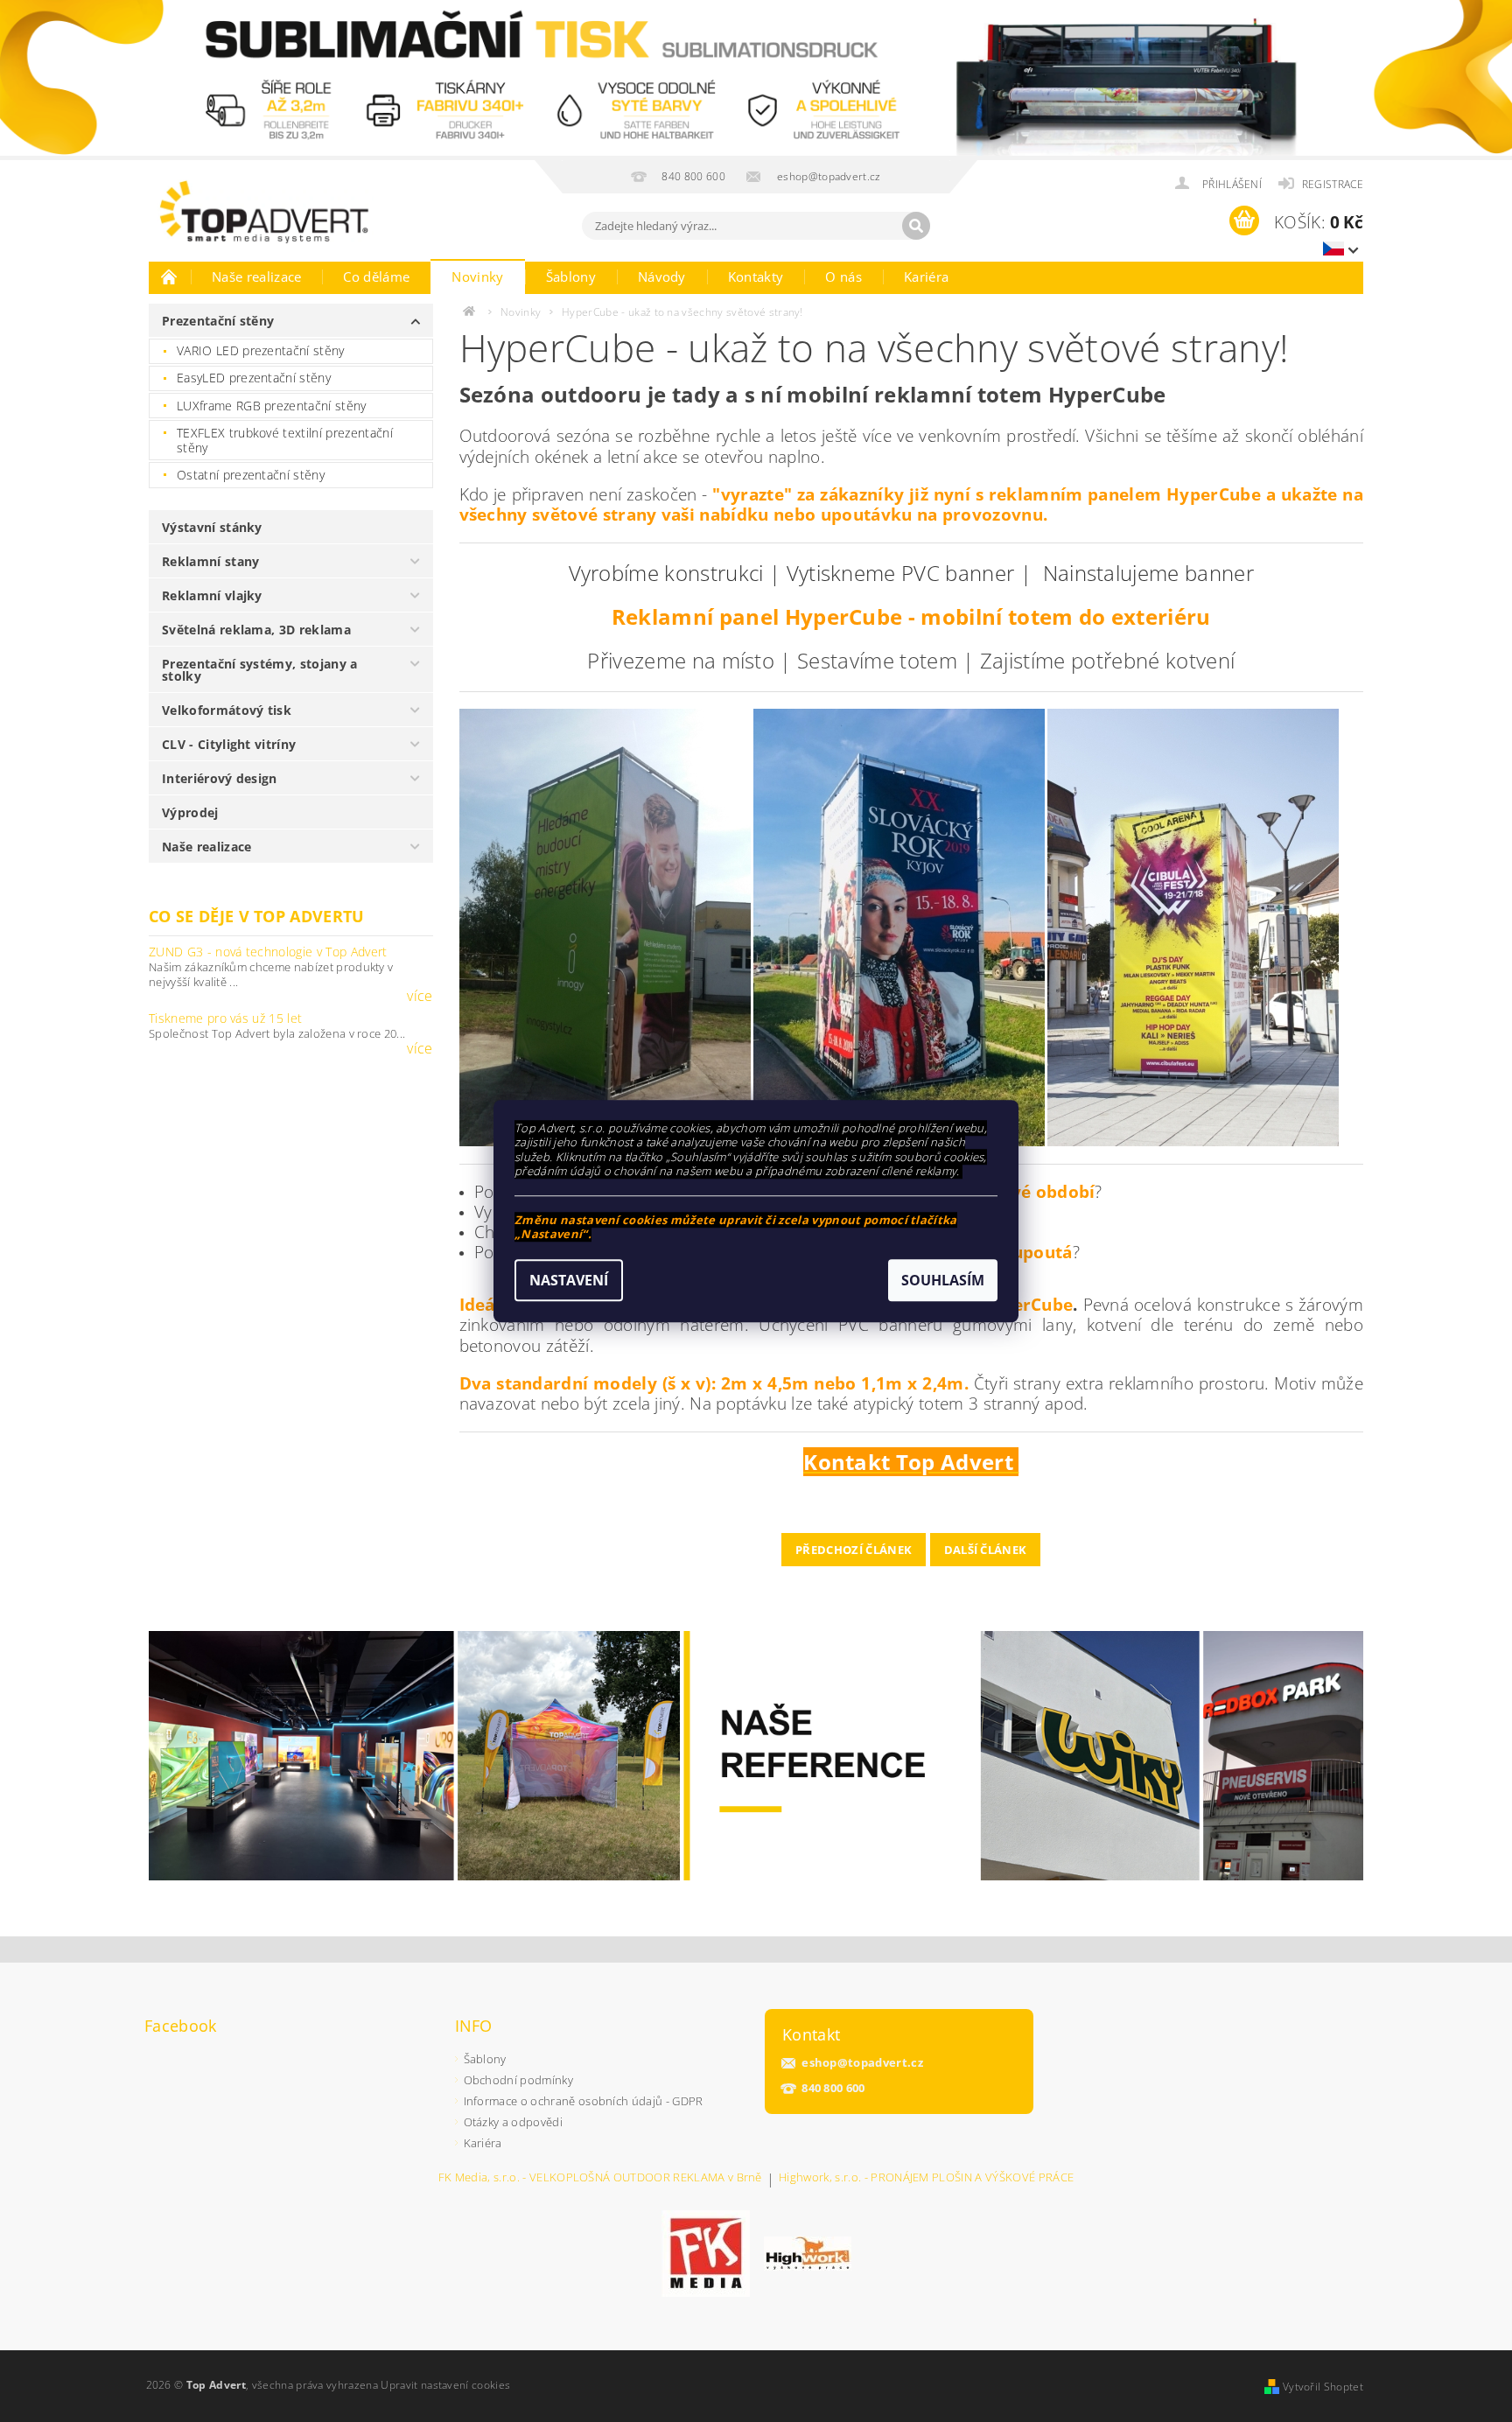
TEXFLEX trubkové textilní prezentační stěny (285, 441)
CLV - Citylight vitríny (229, 744)
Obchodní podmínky (518, 2080)
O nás (843, 276)
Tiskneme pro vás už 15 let (225, 1018)
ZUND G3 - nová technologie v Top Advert (268, 952)
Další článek (986, 1550)
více (420, 996)
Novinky (477, 276)
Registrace (1333, 184)
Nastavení (569, 1280)
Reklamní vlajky (212, 595)
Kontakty (756, 276)
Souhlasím (943, 1280)
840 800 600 (833, 2088)
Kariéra (926, 276)
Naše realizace (256, 276)
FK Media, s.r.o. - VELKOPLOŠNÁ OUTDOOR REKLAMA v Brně (600, 2178)
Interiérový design (220, 778)
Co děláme (376, 276)
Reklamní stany (210, 561)
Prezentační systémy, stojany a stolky (260, 670)
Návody (662, 276)
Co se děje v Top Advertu (257, 916)
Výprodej (190, 812)
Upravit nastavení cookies (445, 2385)
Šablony (571, 276)
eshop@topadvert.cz (862, 2063)
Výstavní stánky (212, 527)
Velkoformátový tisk (227, 710)
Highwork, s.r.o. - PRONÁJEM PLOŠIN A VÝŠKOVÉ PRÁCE (926, 2178)
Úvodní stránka (170, 276)
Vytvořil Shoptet (1323, 2387)
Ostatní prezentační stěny (251, 475)
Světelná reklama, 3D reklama (256, 630)
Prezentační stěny (218, 321)
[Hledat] (916, 226)
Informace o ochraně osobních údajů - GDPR (584, 2101)
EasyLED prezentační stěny (254, 378)
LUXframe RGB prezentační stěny (272, 406)
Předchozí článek (854, 1550)
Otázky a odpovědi (513, 2122)
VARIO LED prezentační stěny (261, 350)
